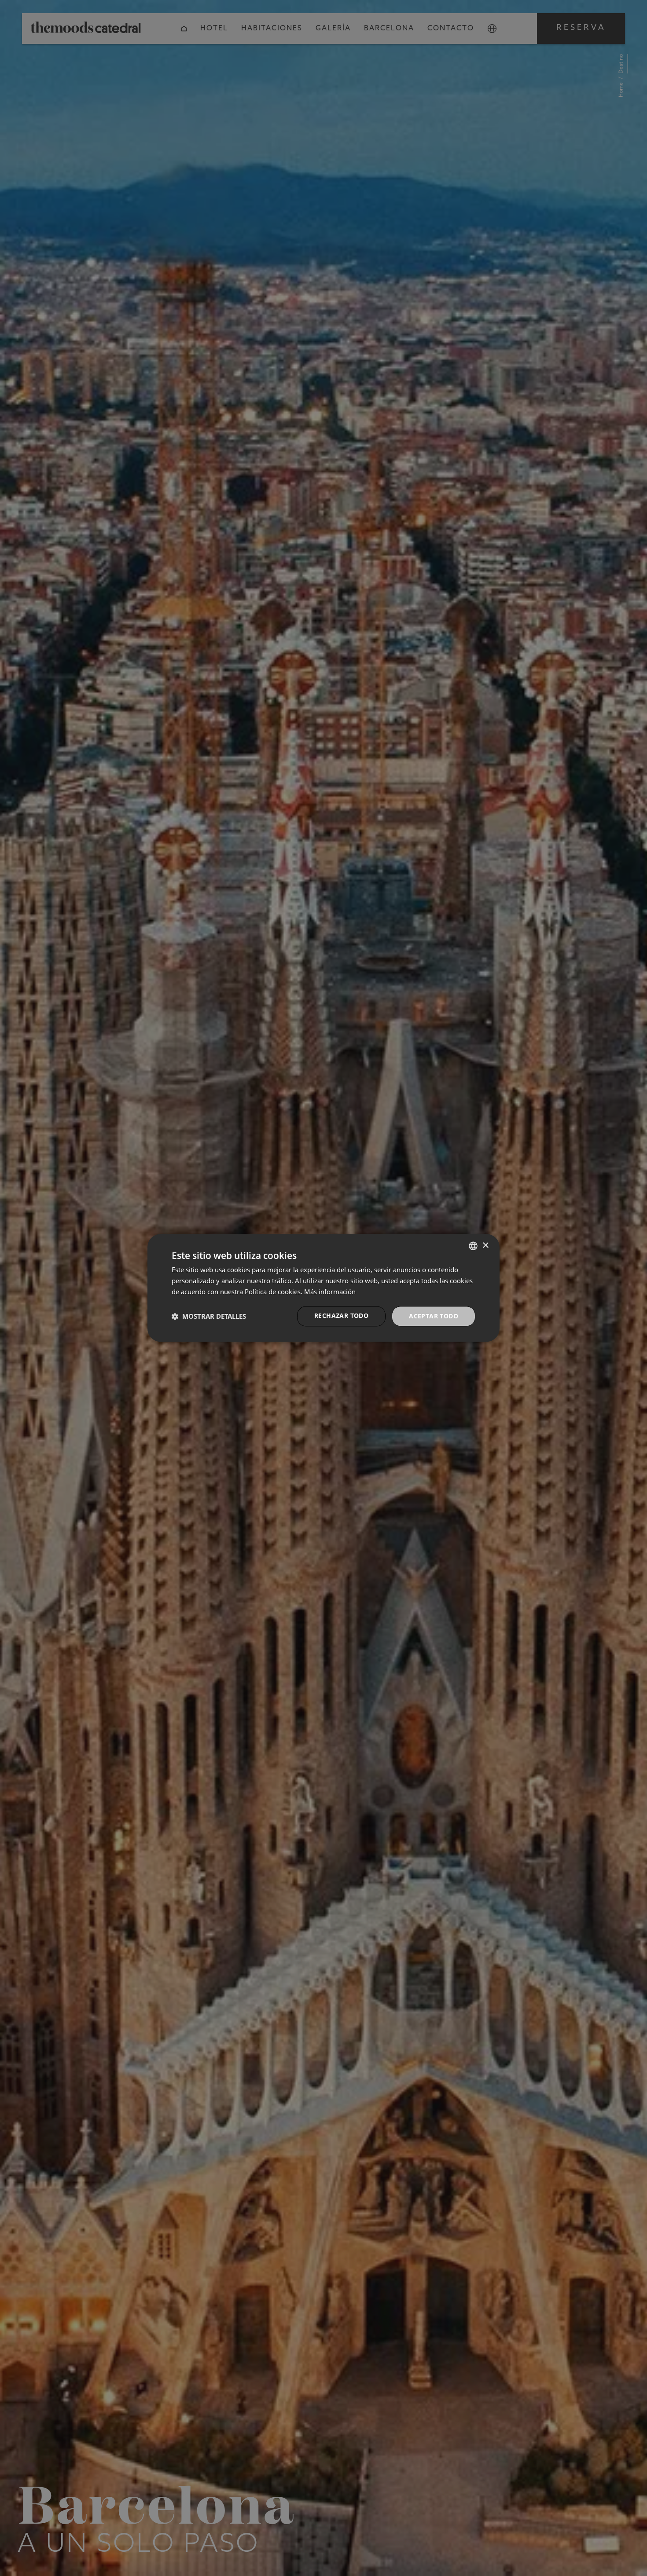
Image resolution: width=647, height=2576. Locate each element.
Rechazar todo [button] (341, 1315)
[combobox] (473, 1246)
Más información (330, 1292)
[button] (209, 1316)
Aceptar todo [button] (434, 1316)
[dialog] (323, 1288)
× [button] (485, 1246)
